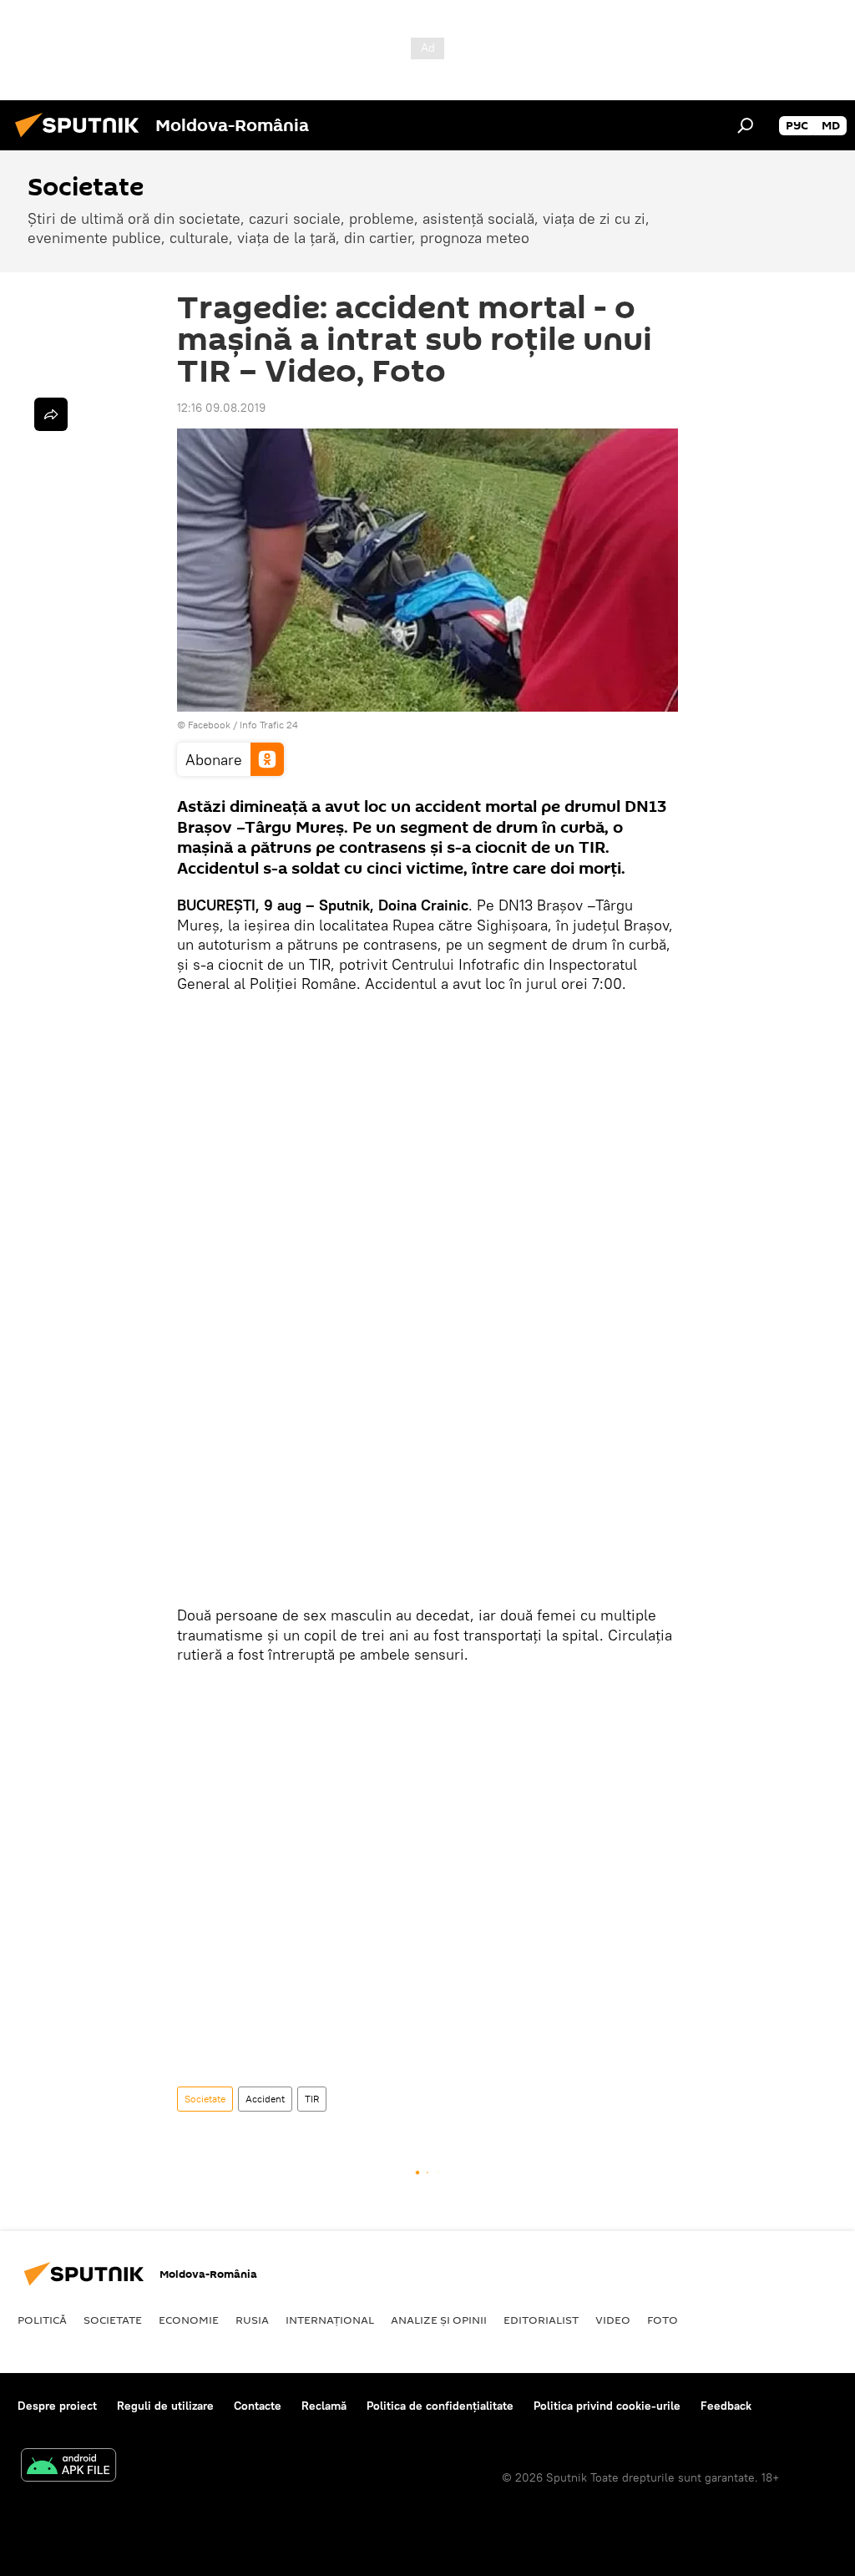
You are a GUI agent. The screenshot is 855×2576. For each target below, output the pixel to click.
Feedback (726, 2406)
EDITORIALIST (541, 2320)
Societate (205, 2099)
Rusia (252, 2320)
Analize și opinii (439, 2320)
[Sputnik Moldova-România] (82, 139)
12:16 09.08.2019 (221, 408)
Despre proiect (57, 2406)
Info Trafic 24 (269, 725)
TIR (312, 2099)
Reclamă (324, 2406)
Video (613, 2320)
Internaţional (330, 2320)
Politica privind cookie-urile (607, 2406)
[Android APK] (68, 2467)
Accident (265, 2099)
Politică (42, 2320)
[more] (51, 414)
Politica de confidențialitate (440, 2406)
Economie (189, 2320)
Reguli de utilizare (165, 2406)
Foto (663, 2320)
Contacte (258, 2406)
